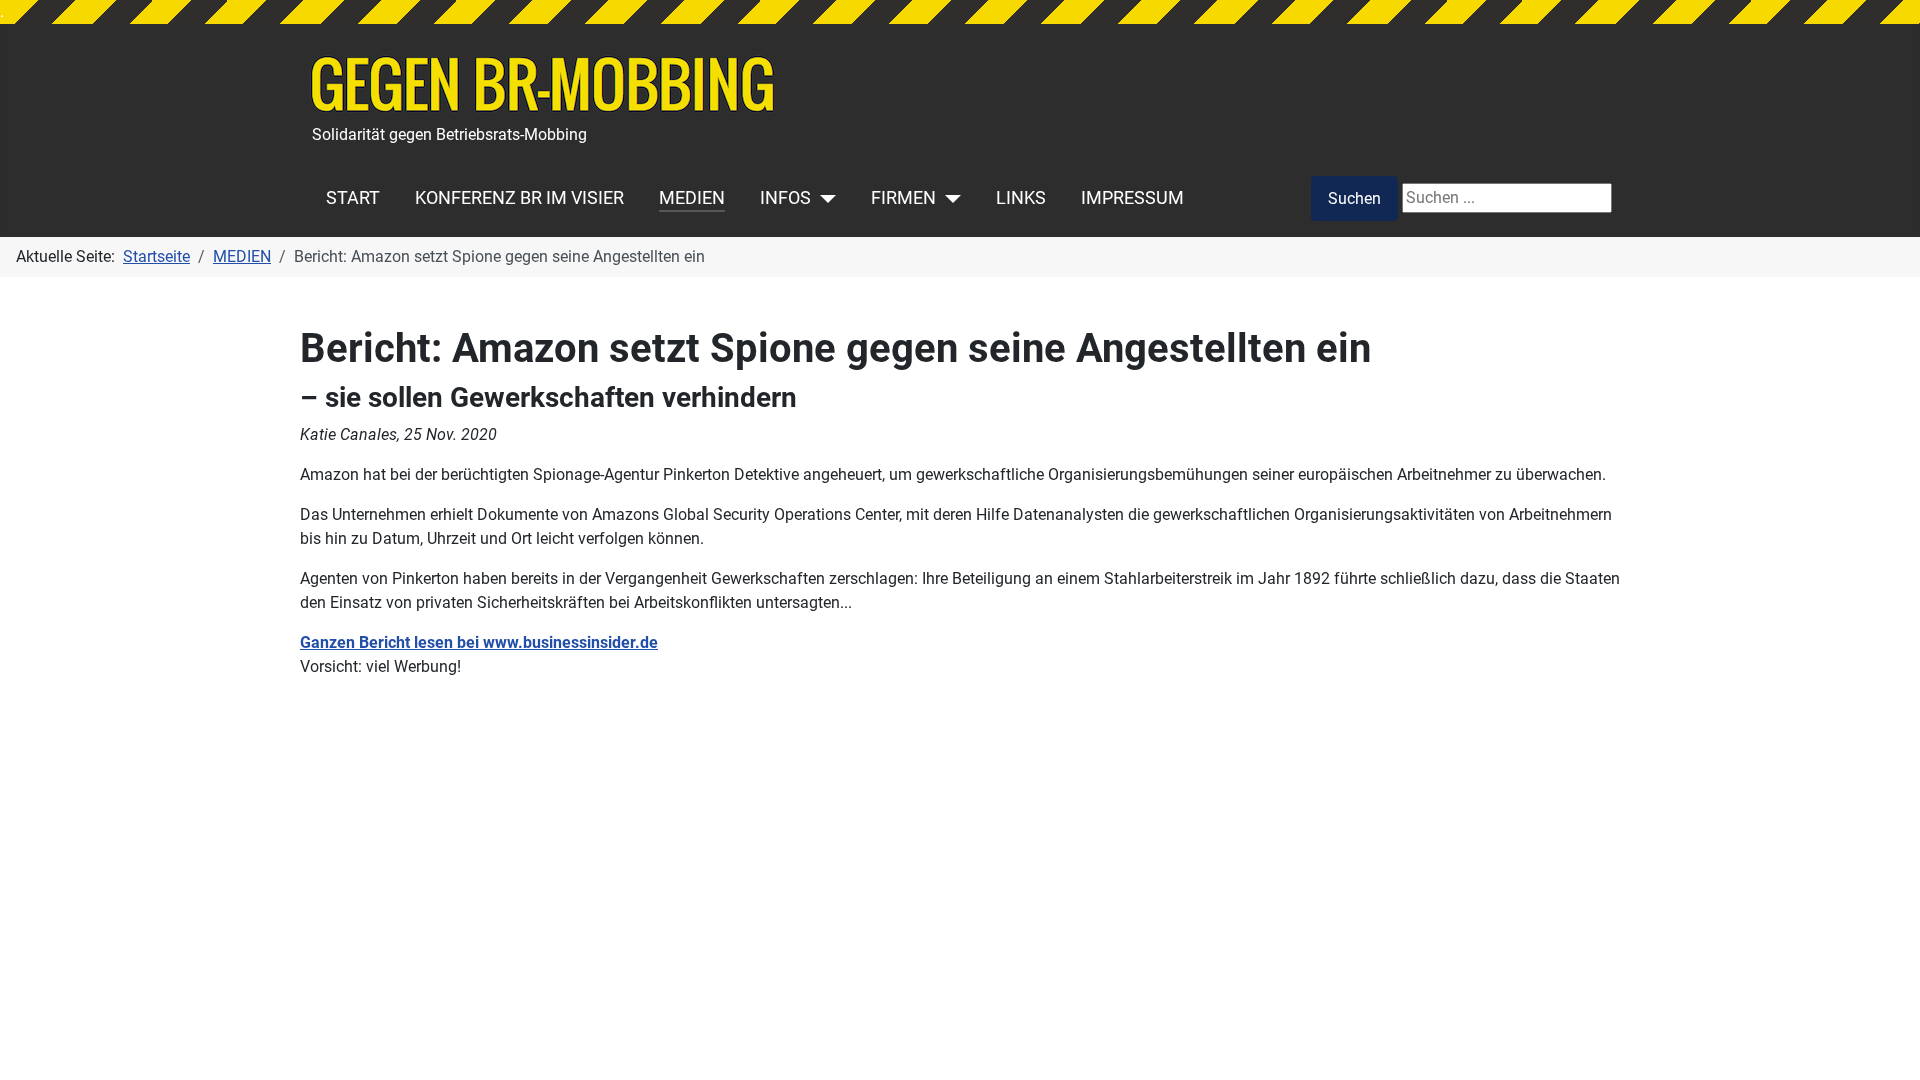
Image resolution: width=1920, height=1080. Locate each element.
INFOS (785, 198)
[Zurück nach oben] (1885, 1043)
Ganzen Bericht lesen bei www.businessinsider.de (479, 642)
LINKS (1021, 198)
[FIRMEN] (948, 198)
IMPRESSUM (1132, 198)
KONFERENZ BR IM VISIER (519, 198)
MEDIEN (692, 198)
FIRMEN (903, 198)
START (353, 198)
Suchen (1354, 198)
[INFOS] (823, 198)
